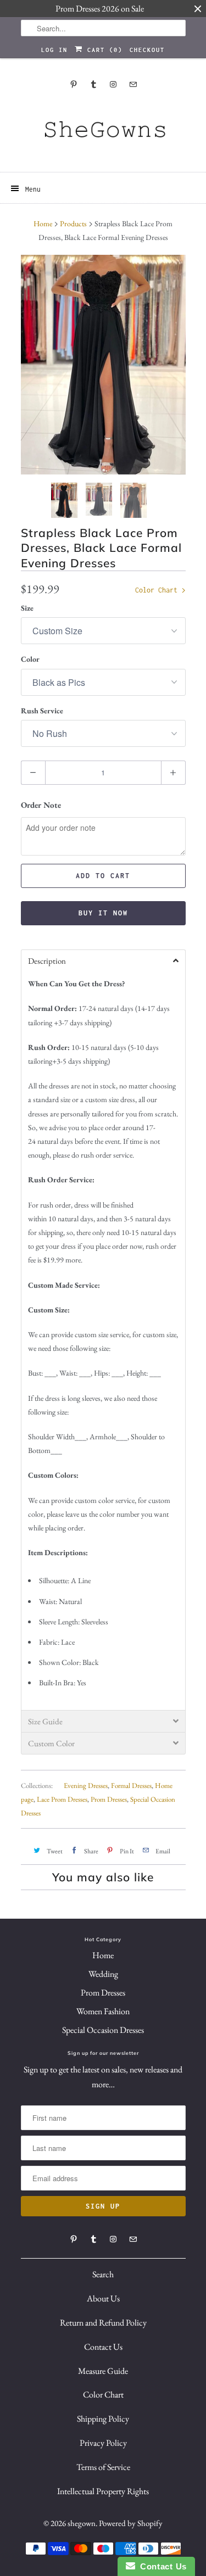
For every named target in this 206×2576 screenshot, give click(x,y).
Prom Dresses (109, 1799)
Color (30, 659)
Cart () (103, 50)
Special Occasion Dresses (103, 2030)
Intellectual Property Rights (103, 2491)
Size (27, 608)
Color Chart (158, 590)
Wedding (103, 1974)
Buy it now (103, 913)
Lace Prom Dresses (62, 1799)
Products (73, 223)
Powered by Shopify (131, 2523)
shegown (82, 2523)
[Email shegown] (133, 84)
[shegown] (103, 133)
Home (103, 1955)
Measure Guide (103, 2371)
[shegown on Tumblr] (93, 84)
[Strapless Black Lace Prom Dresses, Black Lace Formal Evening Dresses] (103, 365)
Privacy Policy (103, 2443)
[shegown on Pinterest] (74, 84)
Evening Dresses (86, 1786)
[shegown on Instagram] (113, 84)
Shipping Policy (103, 2419)
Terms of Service (103, 2467)
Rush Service (42, 711)
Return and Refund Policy (103, 2323)
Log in (54, 50)
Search (103, 2274)
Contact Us (103, 2347)
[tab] (103, 960)
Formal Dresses (131, 1786)
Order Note (41, 805)
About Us (103, 2298)
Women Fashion (103, 2011)
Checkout (147, 50)
